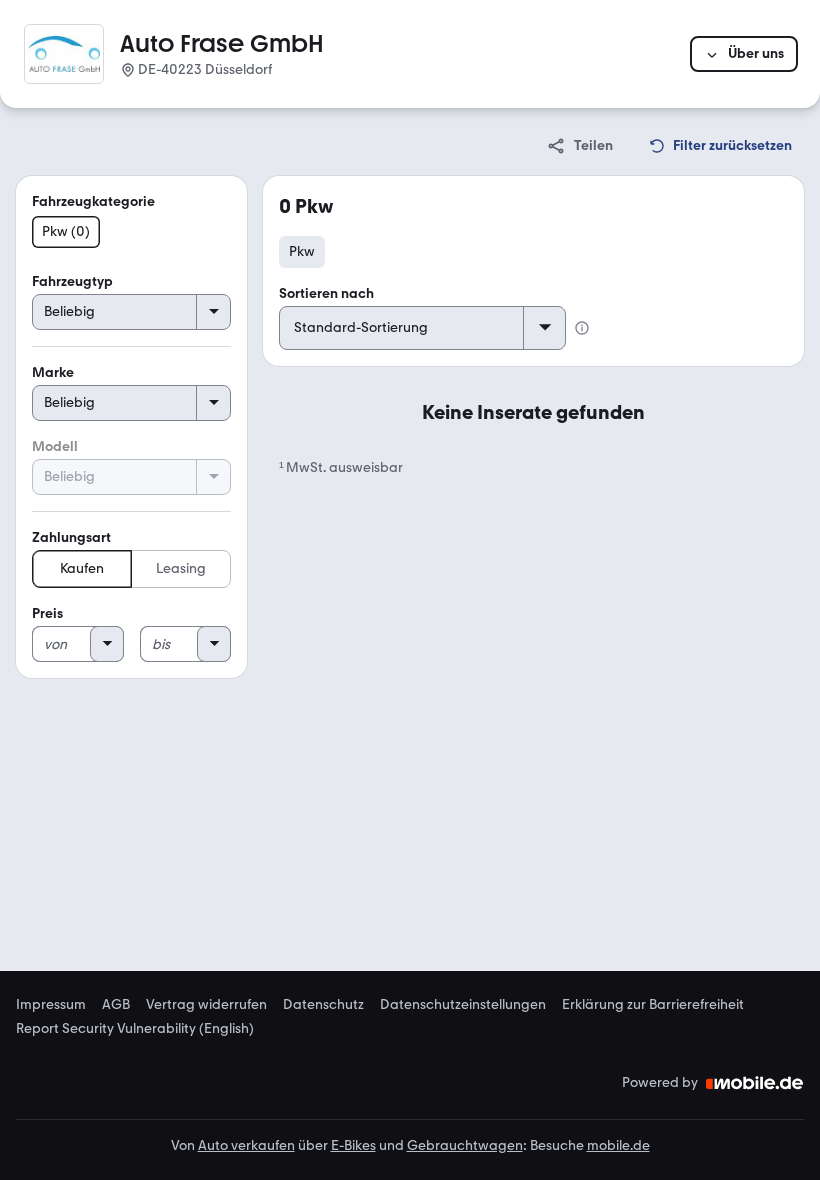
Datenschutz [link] (323, 1005)
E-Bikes (353, 1145)
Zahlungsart (71, 537)
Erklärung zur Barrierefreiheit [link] (653, 1005)
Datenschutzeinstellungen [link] (463, 1005)
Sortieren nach (326, 293)
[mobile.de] (755, 1083)
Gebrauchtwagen (465, 1145)
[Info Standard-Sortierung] (582, 328)
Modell (55, 446)
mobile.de (618, 1145)
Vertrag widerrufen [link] (206, 1005)
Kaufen (82, 568)
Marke (53, 372)
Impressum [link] (51, 1005)
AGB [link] (116, 1005)
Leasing (181, 568)
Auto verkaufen (246, 1145)
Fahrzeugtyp (72, 281)
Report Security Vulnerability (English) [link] (135, 1029)
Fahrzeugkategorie (93, 201)
